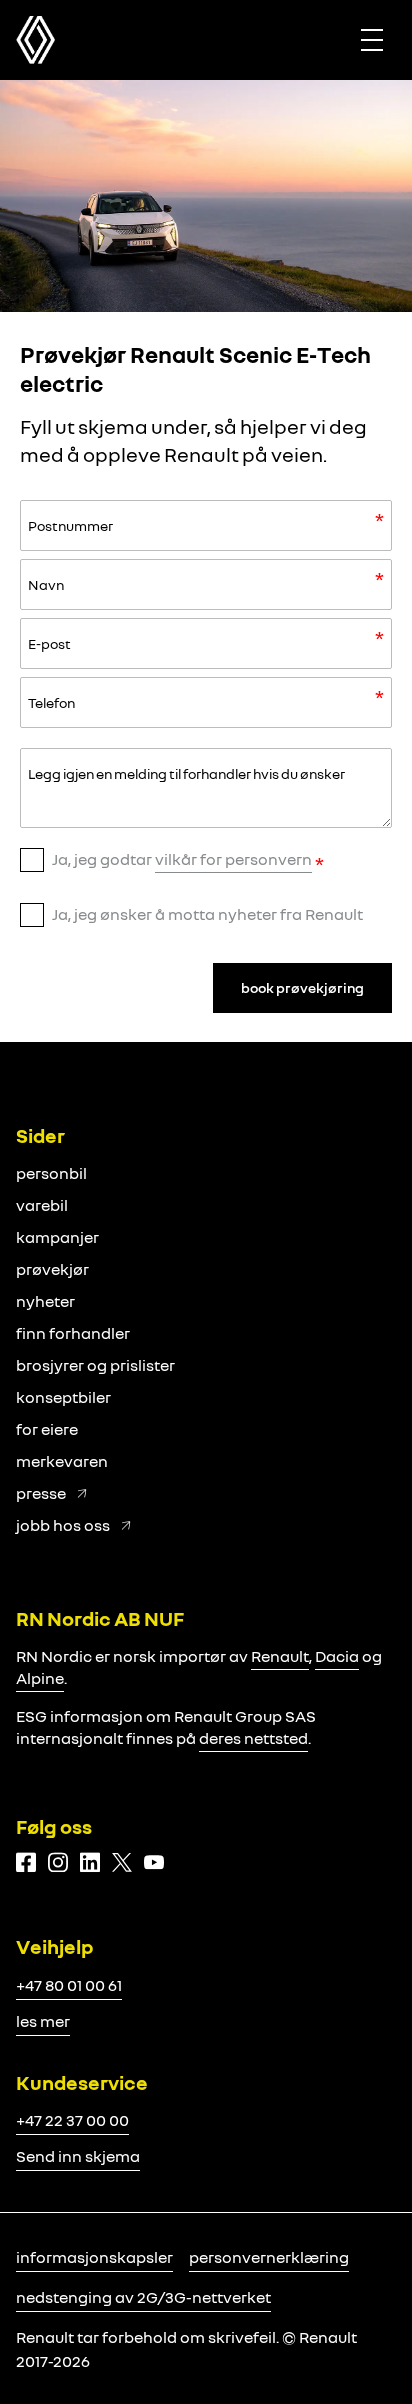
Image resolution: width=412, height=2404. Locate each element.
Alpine (40, 1678)
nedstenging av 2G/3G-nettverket (143, 2297)
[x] (122, 1862)
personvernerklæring (269, 2257)
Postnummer (70, 525)
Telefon (51, 702)
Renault (280, 1656)
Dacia (337, 1656)
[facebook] (26, 1862)
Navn (46, 584)
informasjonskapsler (94, 2257)
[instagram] (58, 1862)
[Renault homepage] (35, 40)
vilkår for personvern (233, 859)
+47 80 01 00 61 (69, 1985)
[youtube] (154, 1862)
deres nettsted (253, 1738)
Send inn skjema (78, 2156)
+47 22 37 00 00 (72, 2120)
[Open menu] (372, 40)
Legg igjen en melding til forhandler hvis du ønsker (186, 773)
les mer (43, 2021)
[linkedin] (90, 1862)
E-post (49, 643)
